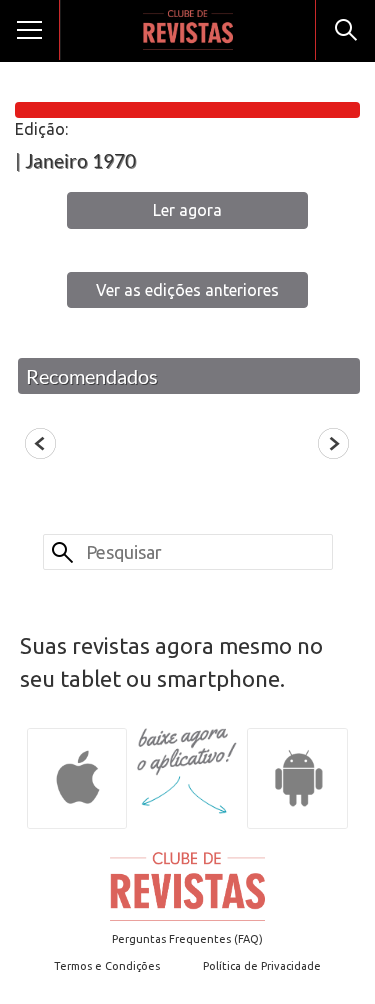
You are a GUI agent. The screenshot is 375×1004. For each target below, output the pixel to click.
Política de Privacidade (262, 966)
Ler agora (187, 210)
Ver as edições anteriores (187, 290)
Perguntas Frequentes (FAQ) (187, 939)
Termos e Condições (107, 966)
